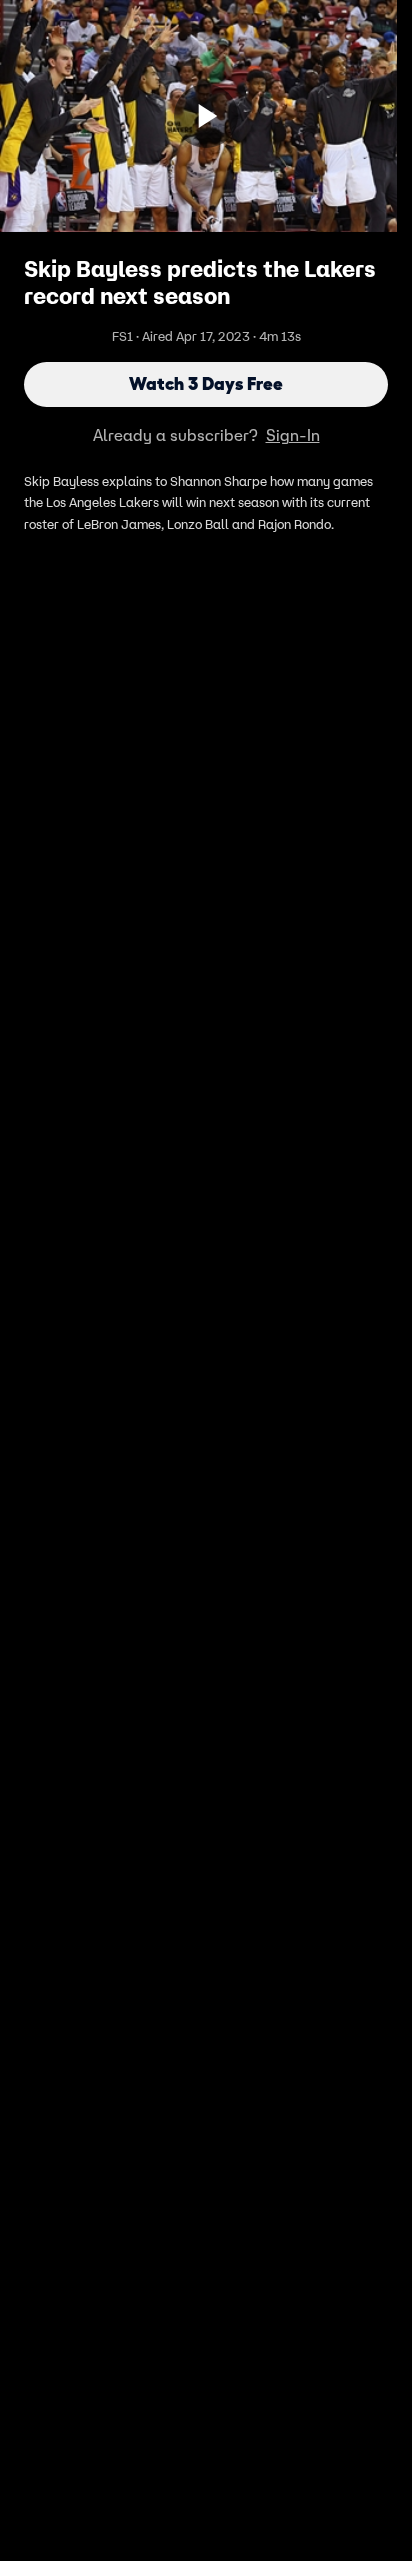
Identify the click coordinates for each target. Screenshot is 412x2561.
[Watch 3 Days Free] (206, 116)
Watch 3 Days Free (206, 384)
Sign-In (293, 435)
